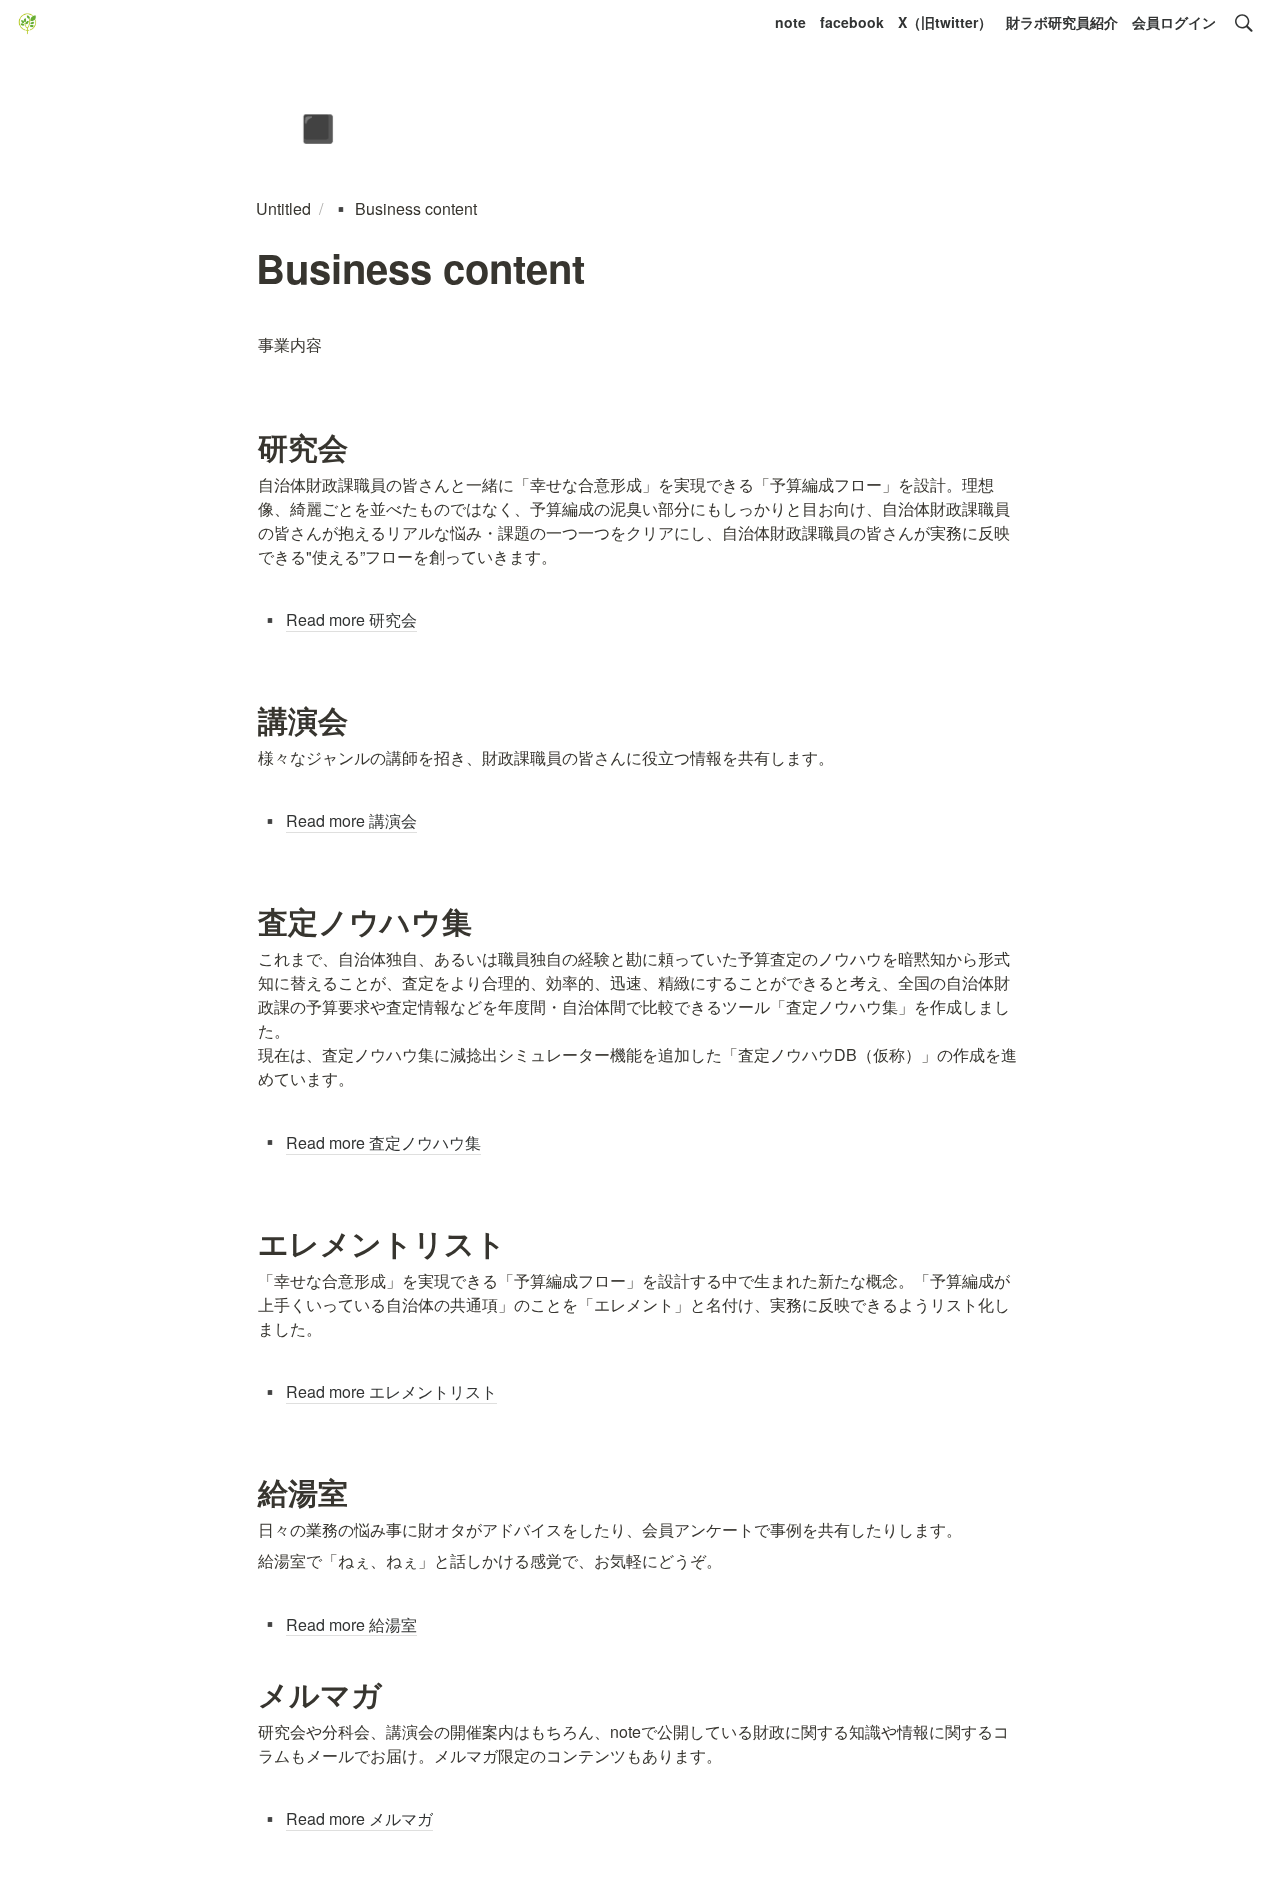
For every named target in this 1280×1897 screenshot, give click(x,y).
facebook (852, 22)
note (790, 22)
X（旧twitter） (945, 22)
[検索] (1244, 23)
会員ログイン (1174, 22)
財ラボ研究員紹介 (1062, 22)
